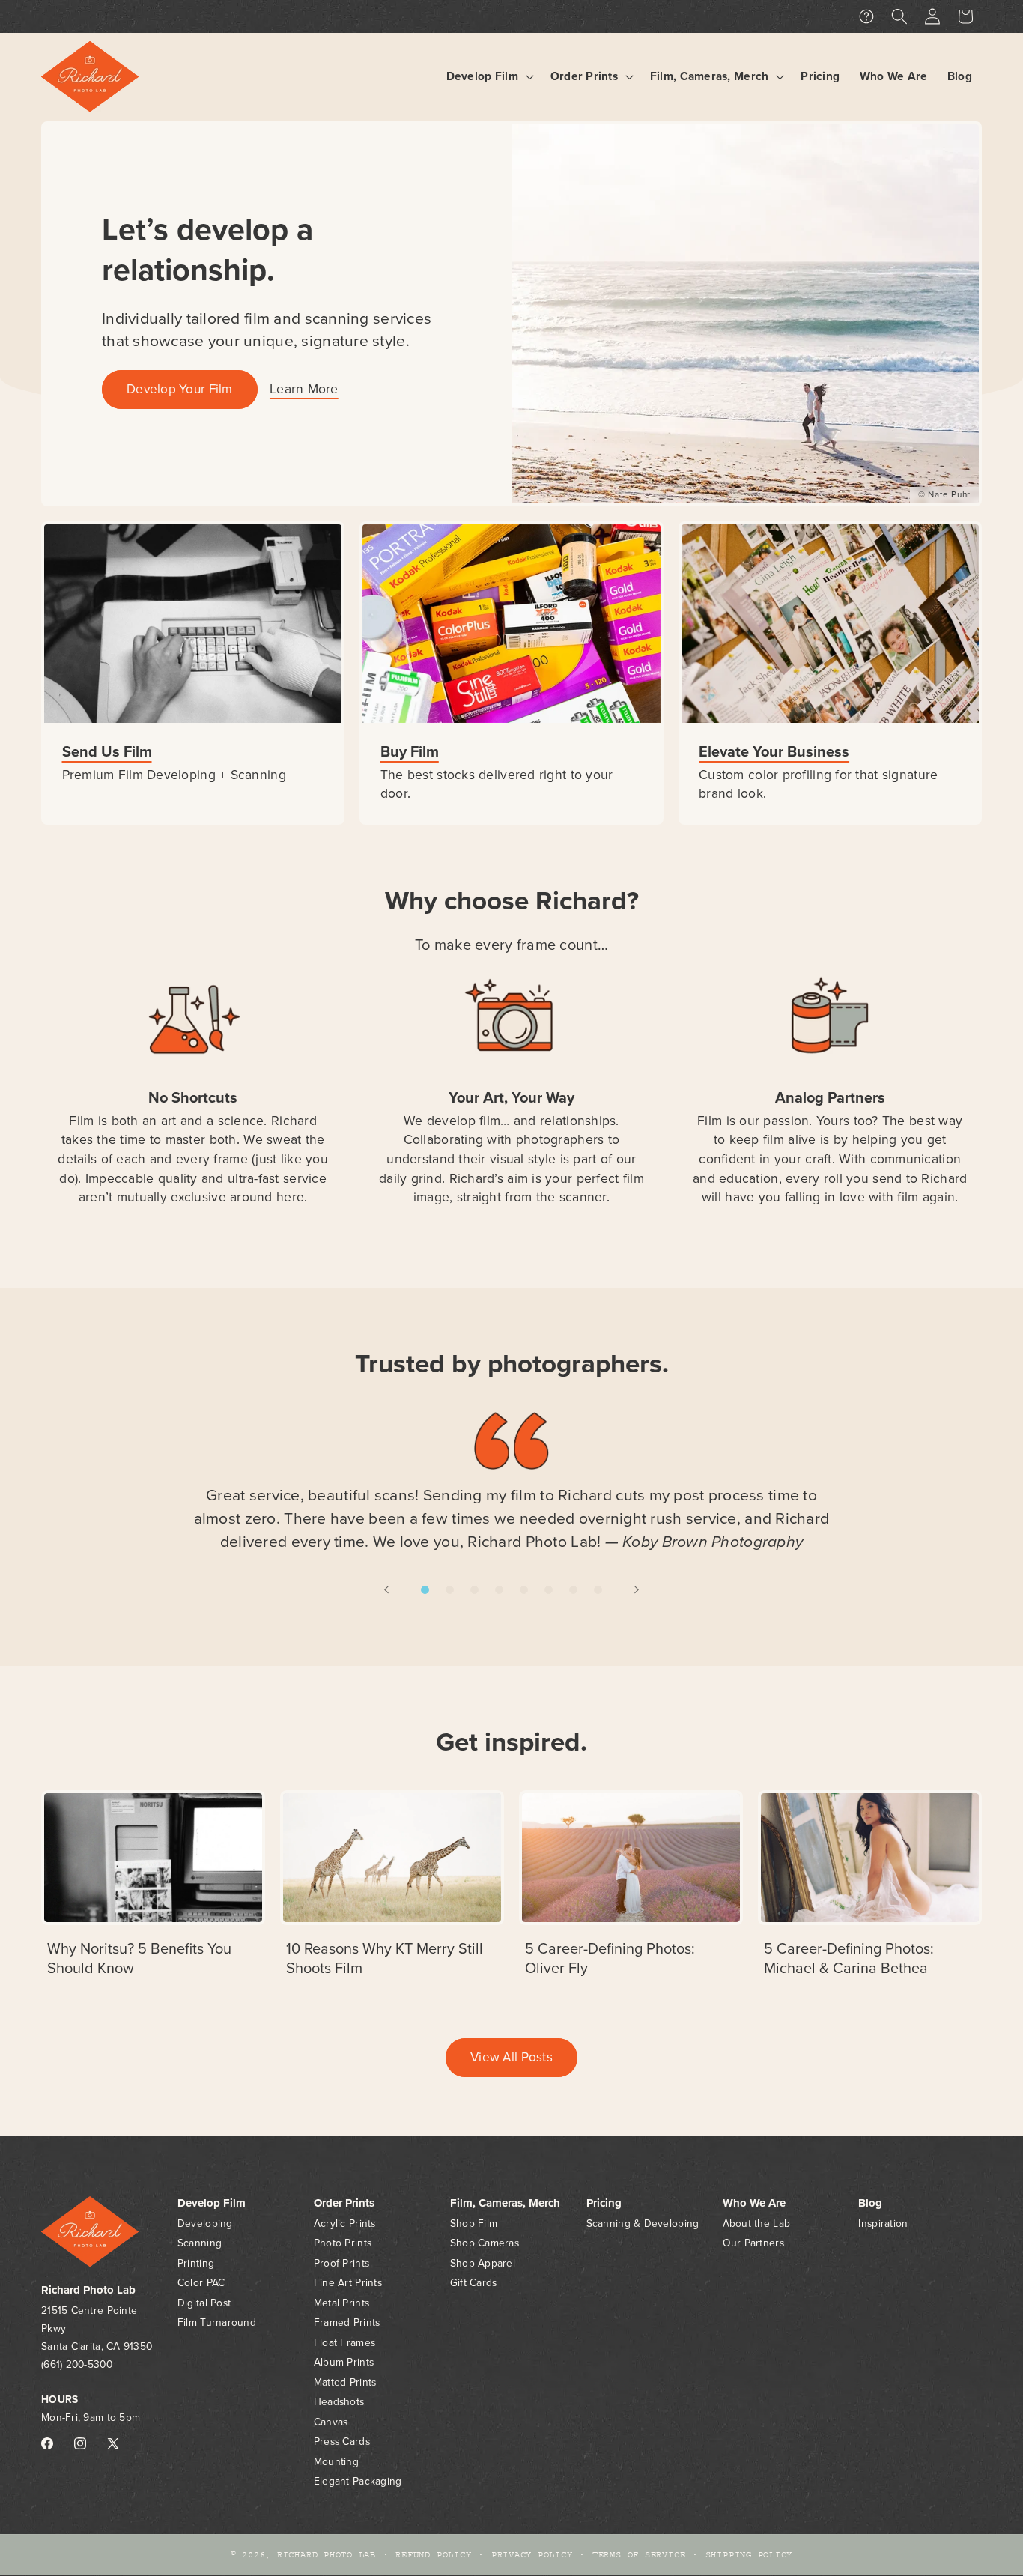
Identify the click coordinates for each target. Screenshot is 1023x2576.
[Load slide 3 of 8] (474, 1590)
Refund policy (433, 2555)
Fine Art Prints (348, 2283)
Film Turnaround (217, 2323)
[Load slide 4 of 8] (499, 1590)
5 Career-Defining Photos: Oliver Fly (610, 1958)
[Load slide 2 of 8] (450, 1590)
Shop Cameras (485, 2244)
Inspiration (883, 2224)
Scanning (200, 2244)
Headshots (339, 2403)
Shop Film (474, 2224)
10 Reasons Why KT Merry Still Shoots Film (385, 1958)
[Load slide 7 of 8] (573, 1590)
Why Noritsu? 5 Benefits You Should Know (139, 1958)
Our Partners (753, 2244)
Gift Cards (474, 2283)
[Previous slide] (386, 1589)
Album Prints (344, 2363)
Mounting (336, 2462)
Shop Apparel (483, 2263)
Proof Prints (341, 2263)
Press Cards (342, 2442)
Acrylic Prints (345, 2224)
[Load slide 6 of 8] (549, 1590)
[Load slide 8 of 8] (598, 1590)
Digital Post (204, 2303)
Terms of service (639, 2555)
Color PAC (201, 2283)
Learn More (304, 389)
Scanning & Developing (643, 2224)
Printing (196, 2263)
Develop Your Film (180, 389)
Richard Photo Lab (327, 2555)
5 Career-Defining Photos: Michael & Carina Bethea (849, 1958)
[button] (488, 77)
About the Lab (757, 2224)
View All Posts (511, 2057)
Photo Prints (343, 2244)
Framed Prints (347, 2323)
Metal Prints (341, 2303)
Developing (205, 2224)
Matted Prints (345, 2382)
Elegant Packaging (358, 2482)
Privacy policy (532, 2555)
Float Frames (344, 2343)
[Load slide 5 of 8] (524, 1590)
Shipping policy (749, 2555)
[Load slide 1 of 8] (425, 1590)
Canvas (331, 2422)
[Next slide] (637, 1589)
